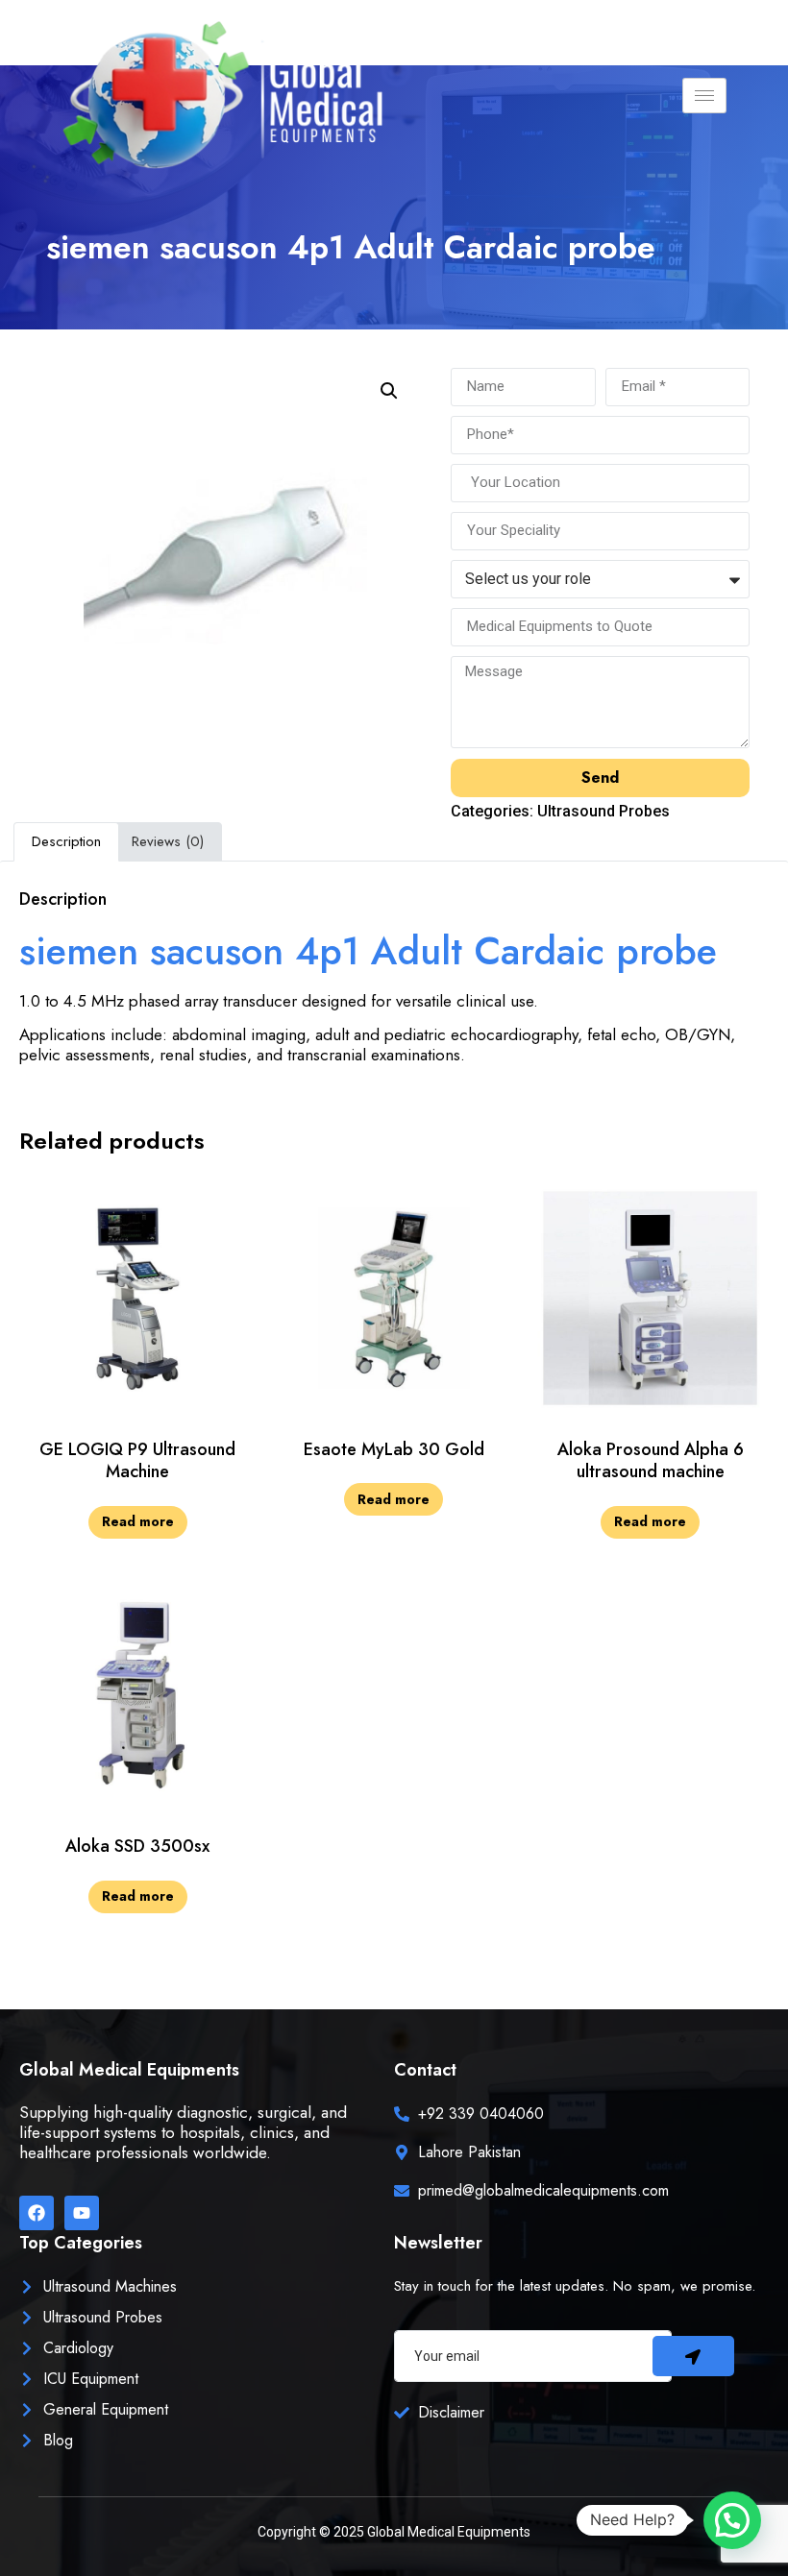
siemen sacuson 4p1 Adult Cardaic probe (368, 951)
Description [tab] (66, 841)
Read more (138, 1521)
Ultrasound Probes (603, 811)
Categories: (494, 811)
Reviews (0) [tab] (168, 841)
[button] (389, 391)
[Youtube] (82, 2213)
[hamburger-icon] (704, 96)
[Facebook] (37, 2213)
